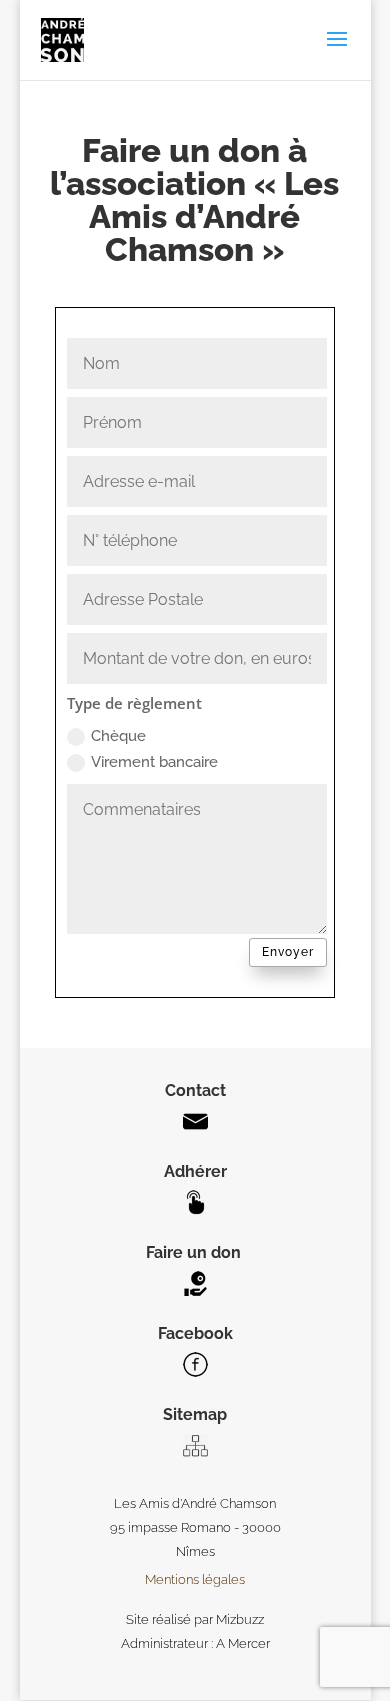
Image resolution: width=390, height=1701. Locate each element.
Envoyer (288, 952)
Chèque (118, 736)
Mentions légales (195, 1579)
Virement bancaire (154, 762)
